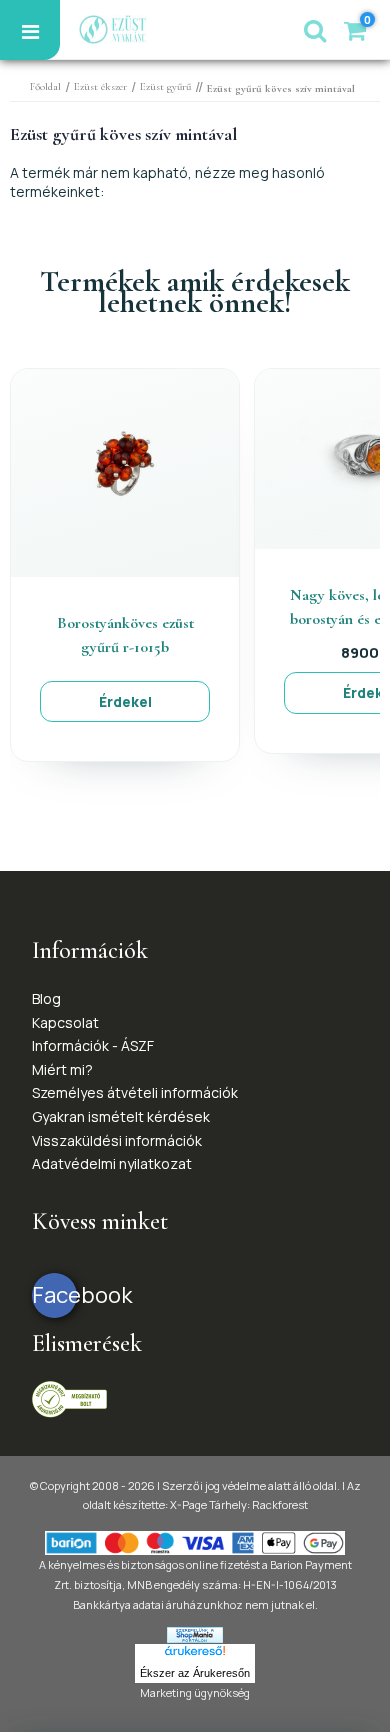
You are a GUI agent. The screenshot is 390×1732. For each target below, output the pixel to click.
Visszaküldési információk (117, 1140)
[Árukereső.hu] (195, 1654)
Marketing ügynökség (195, 1692)
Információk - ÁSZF (93, 1045)
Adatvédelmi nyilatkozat (112, 1163)
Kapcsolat (65, 1022)
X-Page (188, 1504)
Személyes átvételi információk (135, 1092)
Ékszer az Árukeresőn (195, 1673)
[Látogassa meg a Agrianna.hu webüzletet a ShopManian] (195, 1633)
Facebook (54, 1295)
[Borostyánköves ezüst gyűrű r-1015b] (125, 471)
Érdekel (125, 701)
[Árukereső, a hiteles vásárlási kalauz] (69, 1397)
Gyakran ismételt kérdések (121, 1116)
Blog (46, 998)
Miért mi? (62, 1069)
